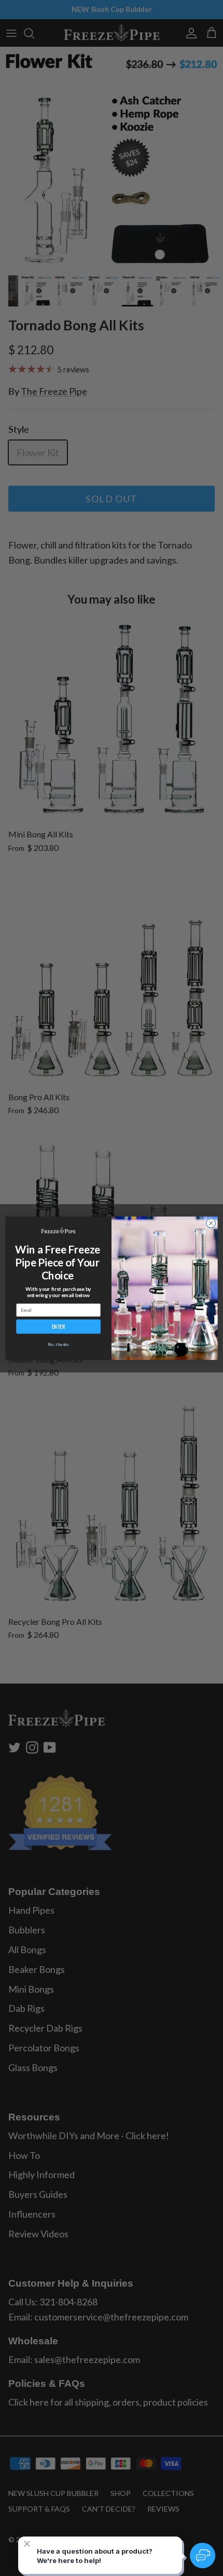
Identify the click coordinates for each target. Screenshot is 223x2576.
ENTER (59, 1326)
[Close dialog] (211, 1223)
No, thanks (58, 1344)
